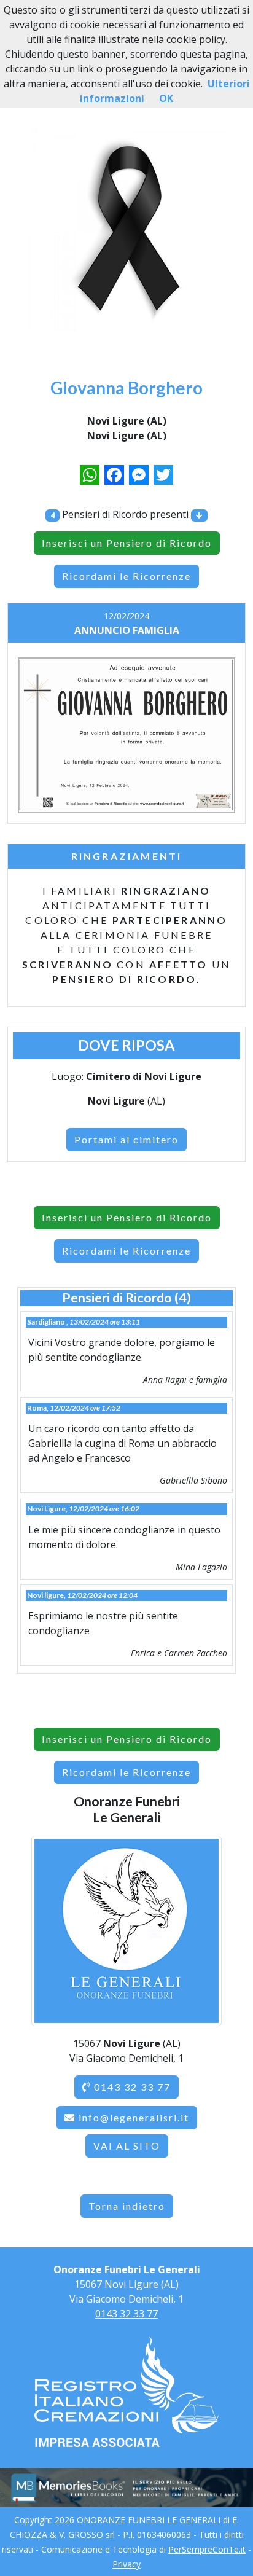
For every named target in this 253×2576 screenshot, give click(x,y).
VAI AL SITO (127, 2146)
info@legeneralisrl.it (134, 2117)
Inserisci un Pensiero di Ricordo (127, 543)
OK (166, 98)
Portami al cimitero (126, 1139)
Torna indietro (127, 2206)
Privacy (126, 2564)
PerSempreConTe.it (207, 2549)
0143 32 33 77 (131, 2087)
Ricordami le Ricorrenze (126, 576)
